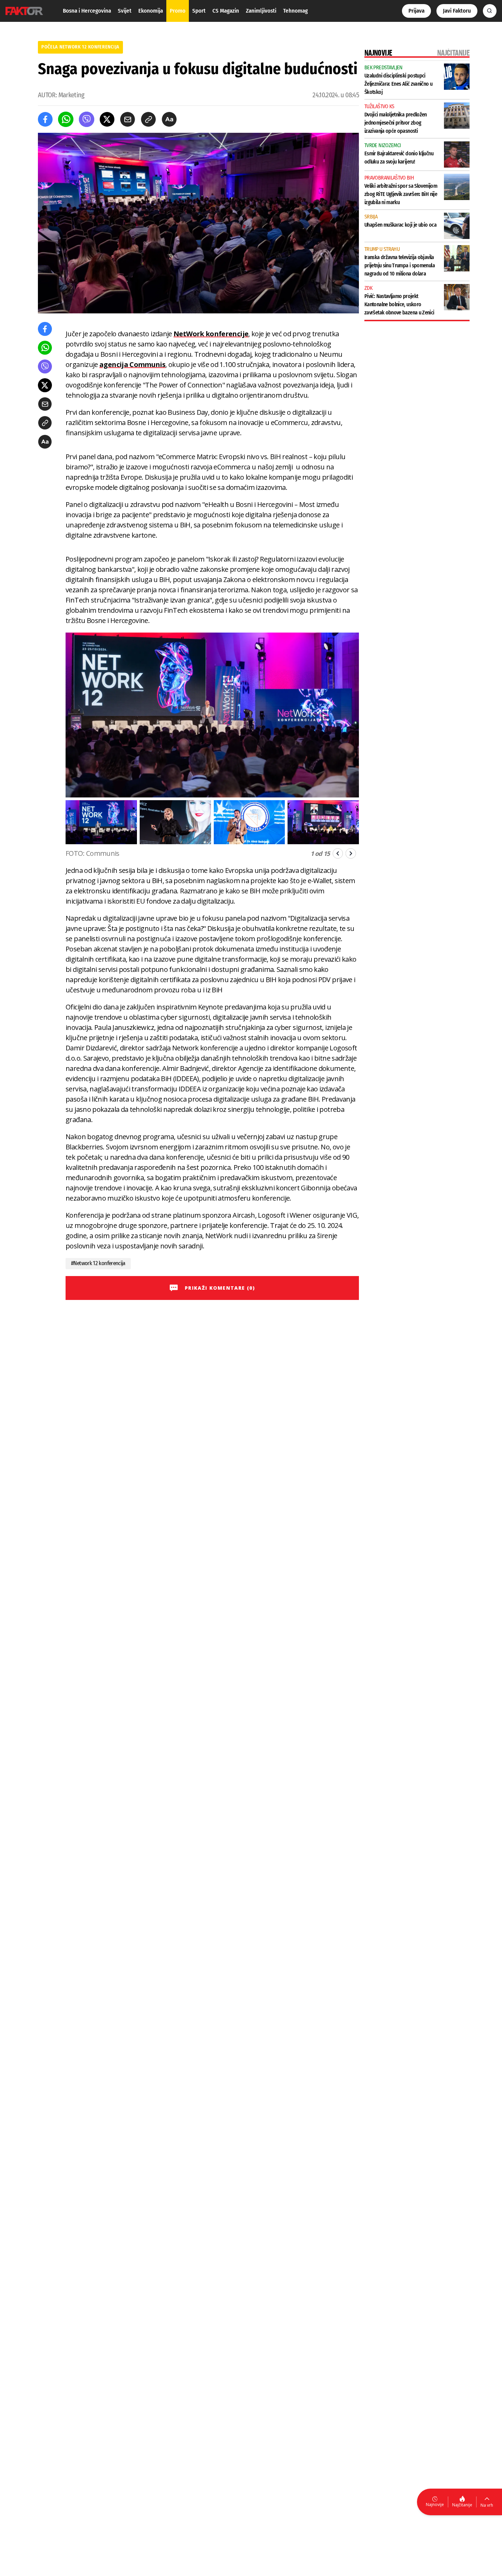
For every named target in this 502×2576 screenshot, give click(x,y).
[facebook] (45, 119)
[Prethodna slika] (338, 853)
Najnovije (435, 2504)
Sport (199, 11)
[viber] (87, 119)
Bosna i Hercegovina (87, 11)
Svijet (125, 11)
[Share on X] (107, 119)
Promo (178, 11)
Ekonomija (151, 11)
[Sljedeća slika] (351, 853)
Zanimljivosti (261, 11)
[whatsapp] (66, 119)
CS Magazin (226, 11)
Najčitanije (462, 2505)
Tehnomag (295, 11)
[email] (128, 119)
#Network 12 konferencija (98, 1263)
